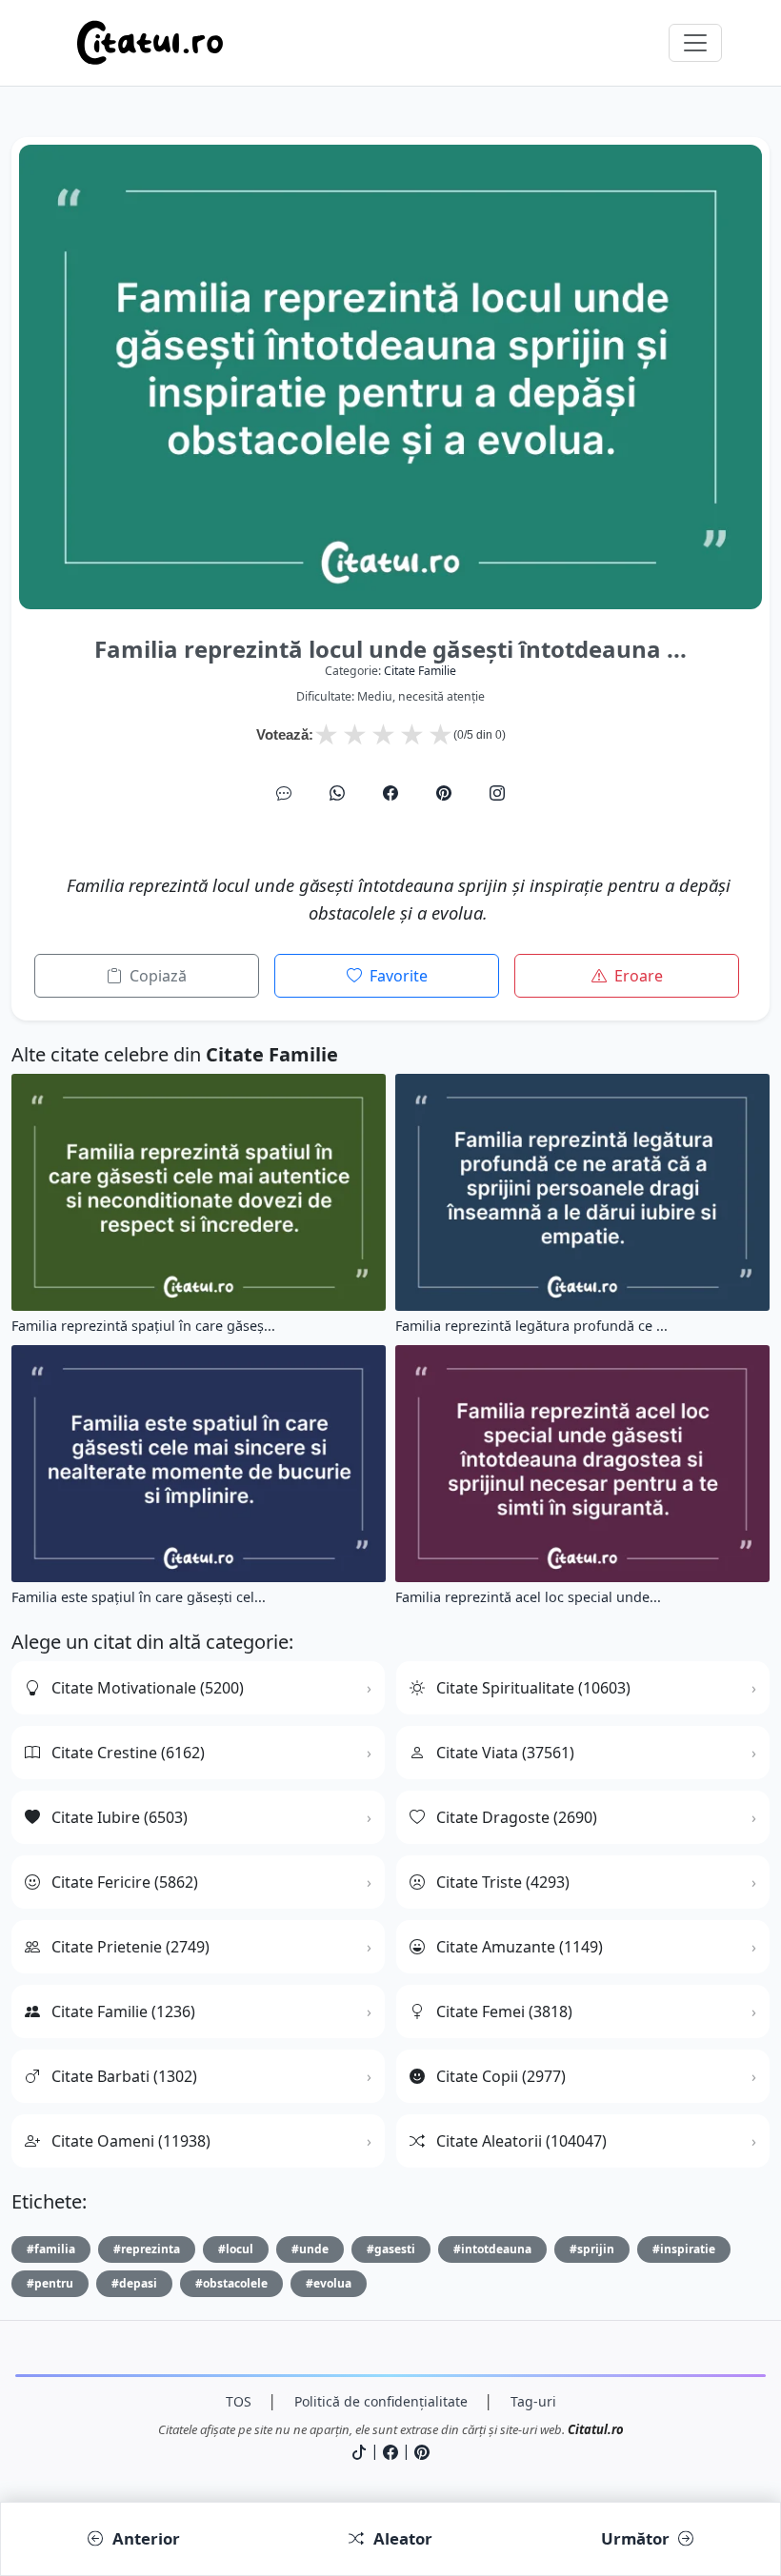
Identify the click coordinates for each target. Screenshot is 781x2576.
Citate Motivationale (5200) (148, 1688)
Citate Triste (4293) (503, 1882)
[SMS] (284, 793)
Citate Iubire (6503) (120, 1817)
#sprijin (592, 2249)
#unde (310, 2249)
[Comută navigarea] (695, 43)
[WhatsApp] (337, 793)
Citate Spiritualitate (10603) (533, 1688)
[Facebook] (390, 793)
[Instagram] (497, 793)
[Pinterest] (444, 793)
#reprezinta (147, 2249)
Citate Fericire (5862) (125, 1882)
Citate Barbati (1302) (124, 2076)
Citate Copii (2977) (501, 2076)
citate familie (420, 671)
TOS (239, 2401)
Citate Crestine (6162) (128, 1753)
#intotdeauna (492, 2249)
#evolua (329, 2283)
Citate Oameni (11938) (131, 2141)
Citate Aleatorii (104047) (521, 2141)
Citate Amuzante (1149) (520, 1947)
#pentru (50, 2283)
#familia (51, 2249)
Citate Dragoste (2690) (517, 1817)
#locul (236, 2249)
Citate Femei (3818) (504, 2011)
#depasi (134, 2283)
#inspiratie (684, 2249)
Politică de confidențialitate (381, 2401)
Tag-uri (533, 2401)
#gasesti (391, 2249)
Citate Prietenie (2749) (130, 1947)
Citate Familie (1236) (123, 2011)
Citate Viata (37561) (505, 1753)
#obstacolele (231, 2283)
